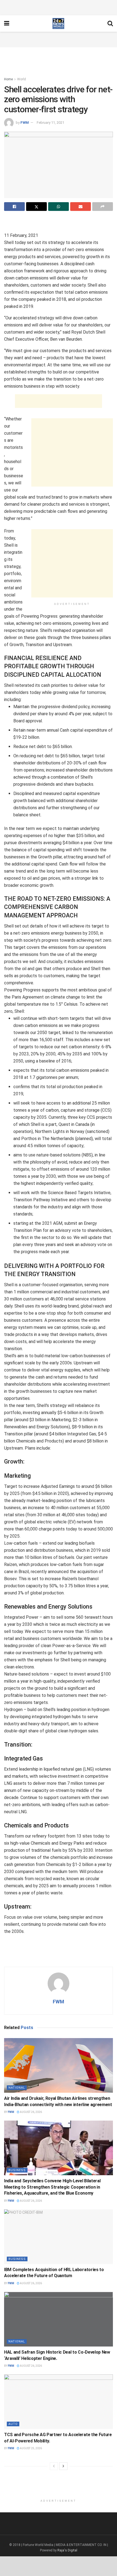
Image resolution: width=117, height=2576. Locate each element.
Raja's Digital (67, 2550)
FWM (25, 123)
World (21, 79)
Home (8, 79)
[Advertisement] (59, 7)
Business (17, 2170)
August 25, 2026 (31, 2448)
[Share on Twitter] (36, 207)
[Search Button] (110, 23)
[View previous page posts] (54, 2466)
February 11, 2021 (50, 123)
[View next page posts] (63, 2466)
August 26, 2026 (31, 2112)
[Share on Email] (81, 207)
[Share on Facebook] (14, 207)
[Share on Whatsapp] (59, 207)
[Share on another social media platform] (103, 207)
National (17, 2088)
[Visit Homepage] (58, 23)
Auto (13, 2424)
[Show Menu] (7, 23)
